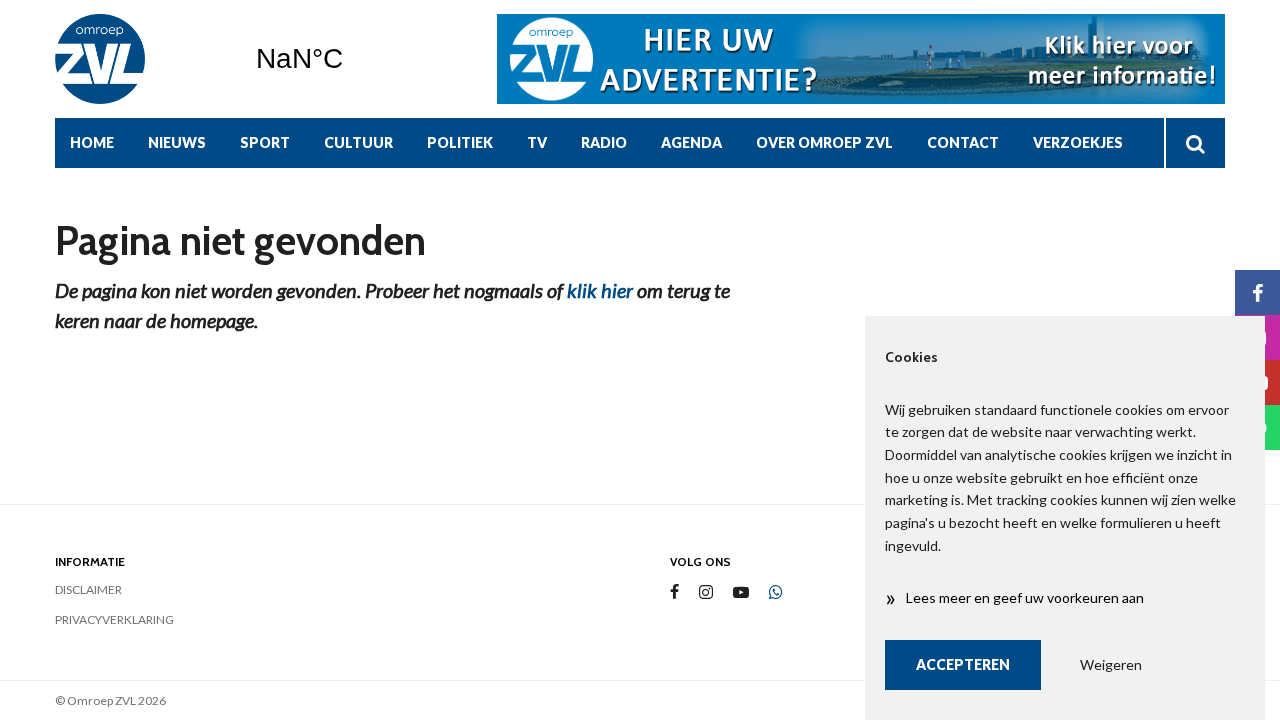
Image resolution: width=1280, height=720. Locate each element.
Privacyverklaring (114, 619)
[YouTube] (741, 592)
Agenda (691, 142)
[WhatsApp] (776, 593)
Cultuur (358, 142)
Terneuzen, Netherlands (350, 59)
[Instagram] (706, 592)
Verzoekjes (1078, 142)
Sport (265, 142)
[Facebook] (674, 592)
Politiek (460, 142)
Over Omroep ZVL (824, 142)
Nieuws (177, 142)
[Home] (140, 59)
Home (92, 142)
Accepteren (963, 664)
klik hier (600, 290)
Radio (604, 142)
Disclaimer (88, 589)
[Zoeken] (1194, 143)
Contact (963, 142)
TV (537, 142)
